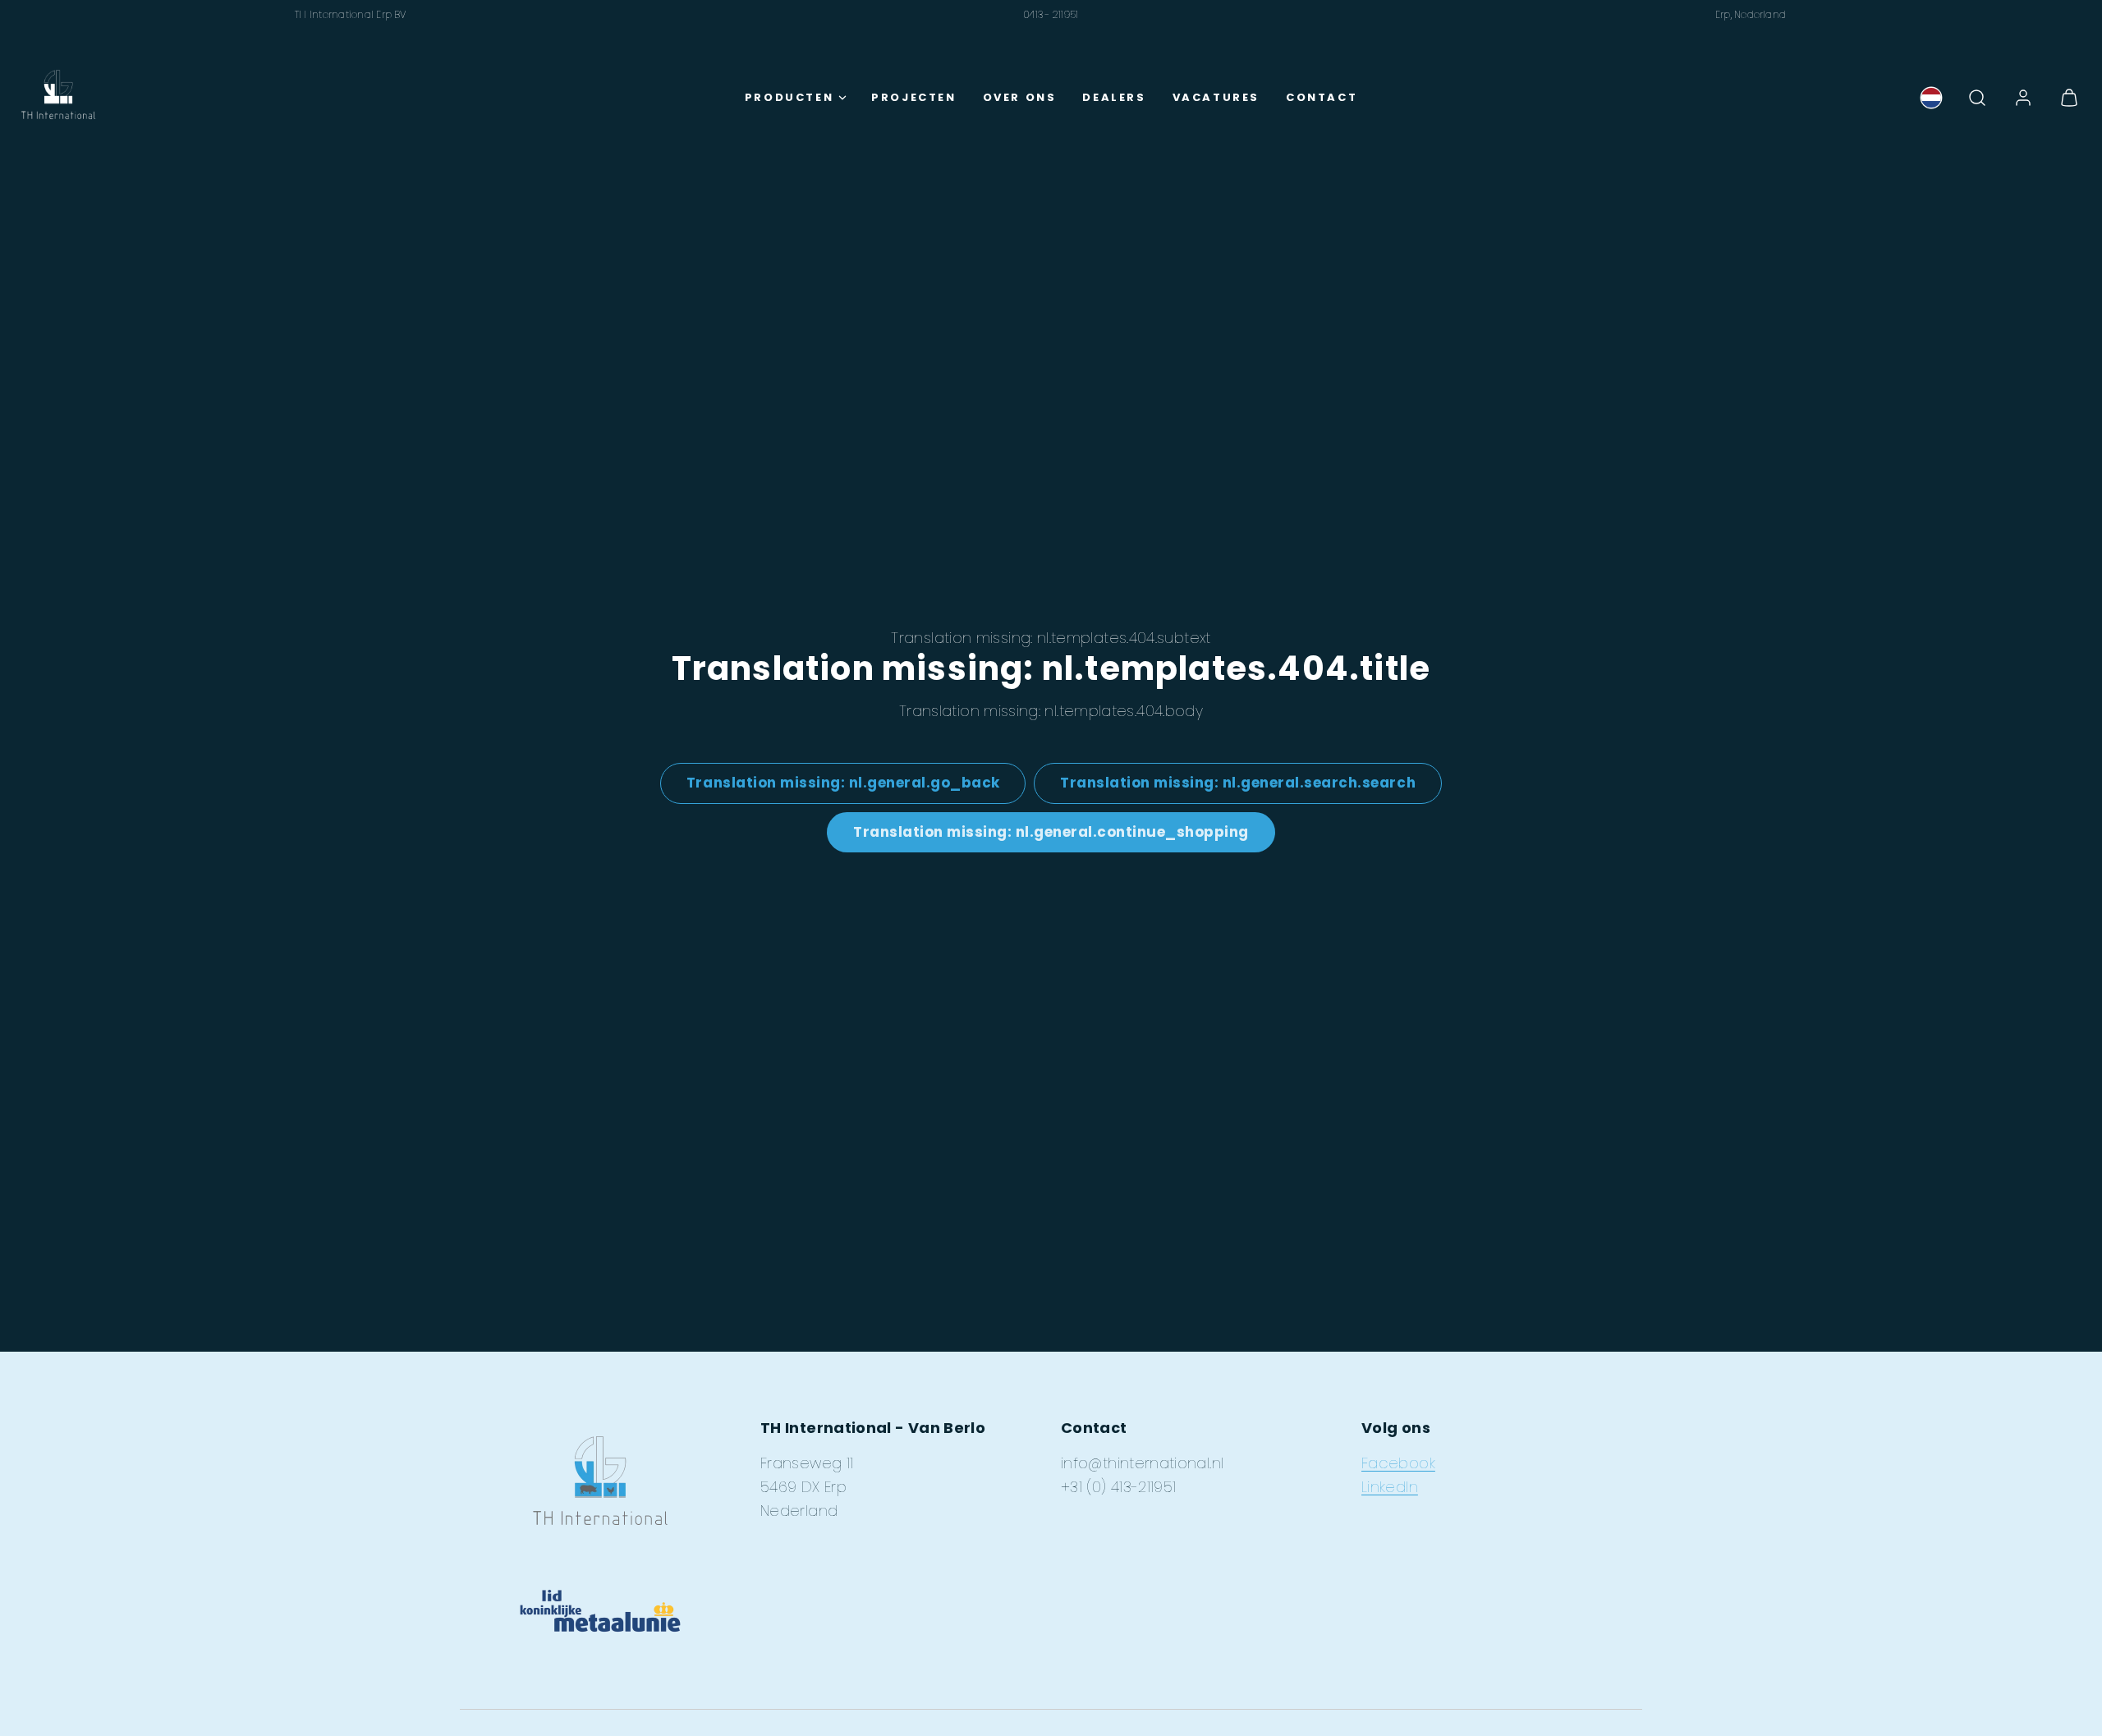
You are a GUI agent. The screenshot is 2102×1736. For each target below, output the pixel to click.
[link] (1931, 98)
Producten (789, 97)
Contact (1322, 97)
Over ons (1020, 97)
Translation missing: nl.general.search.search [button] (1238, 783)
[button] (1977, 98)
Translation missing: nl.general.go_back (843, 783)
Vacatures (1216, 97)
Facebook (1398, 1463)
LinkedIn (1390, 1487)
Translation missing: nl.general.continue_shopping (1051, 832)
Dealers (1114, 97)
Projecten (913, 97)
